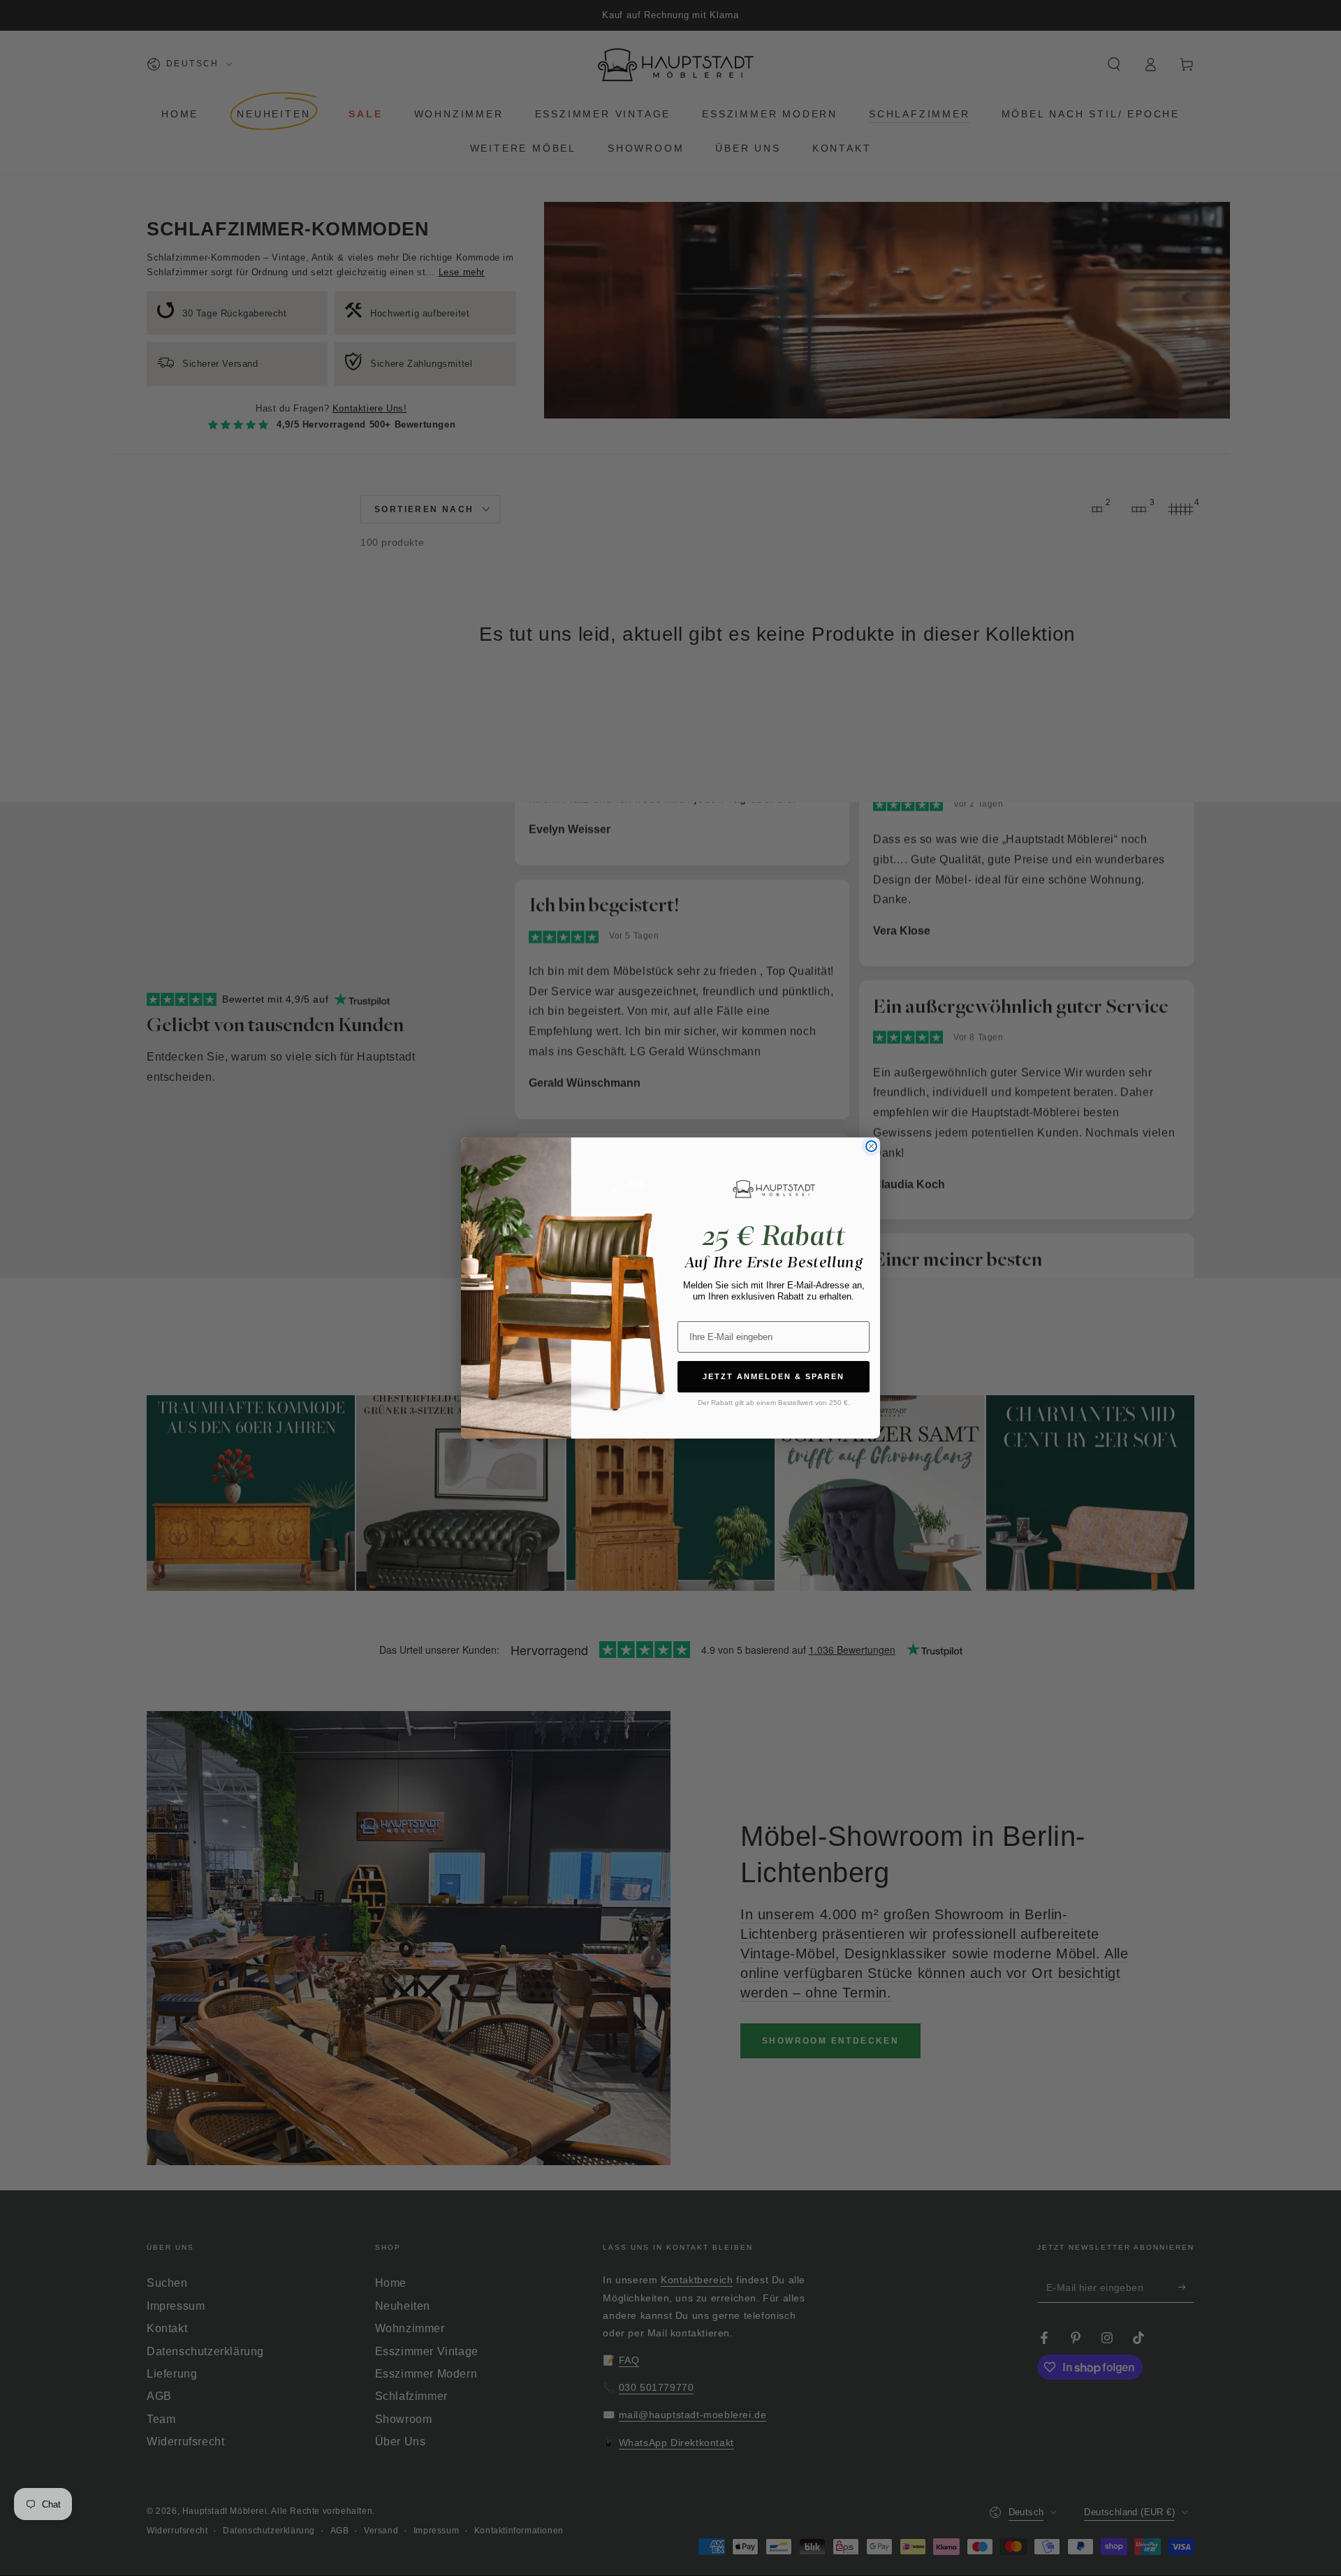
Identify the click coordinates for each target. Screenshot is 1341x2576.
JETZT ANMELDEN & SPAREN (774, 1376)
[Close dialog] (871, 1146)
